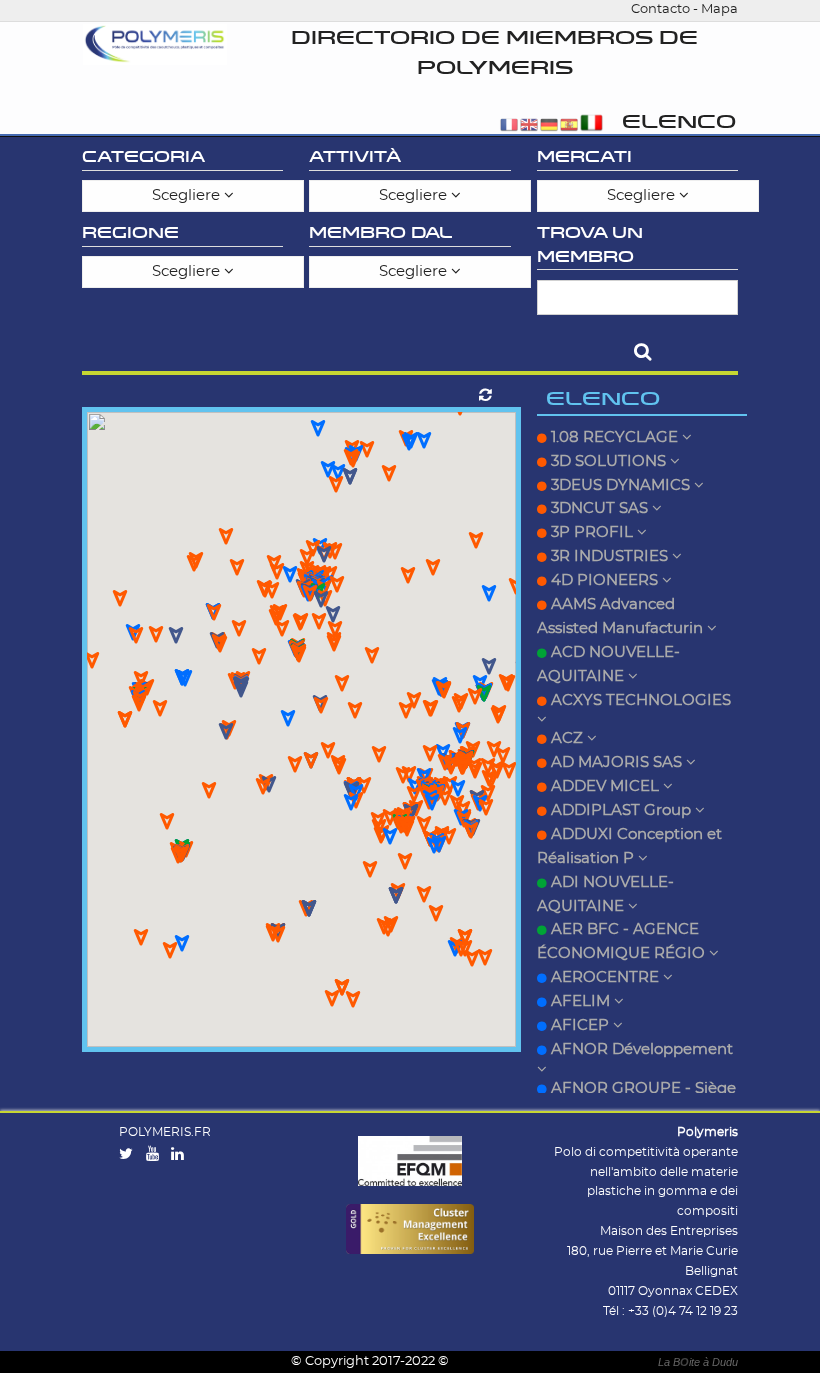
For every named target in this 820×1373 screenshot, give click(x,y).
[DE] (549, 126)
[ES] (569, 126)
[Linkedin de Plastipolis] (182, 1155)
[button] (459, 704)
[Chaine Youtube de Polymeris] (157, 1155)
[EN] (529, 126)
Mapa (719, 9)
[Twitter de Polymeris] (130, 1155)
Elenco (679, 122)
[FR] (509, 126)
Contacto (660, 9)
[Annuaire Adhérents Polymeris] (155, 44)
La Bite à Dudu (698, 1362)
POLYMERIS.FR (165, 1132)
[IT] (591, 126)
